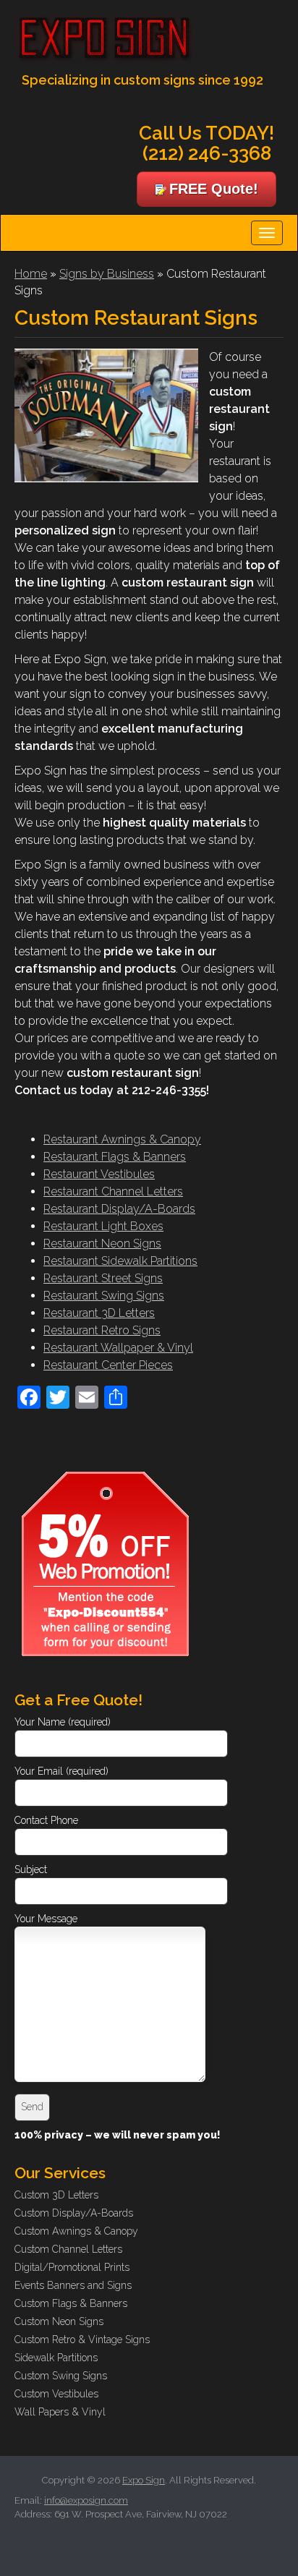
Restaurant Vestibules (99, 1174)
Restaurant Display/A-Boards (119, 1209)
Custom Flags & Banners (71, 2303)
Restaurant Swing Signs (104, 1296)
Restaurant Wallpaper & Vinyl (118, 1348)
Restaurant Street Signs (103, 1278)
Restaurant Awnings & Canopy (122, 1139)
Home (31, 274)
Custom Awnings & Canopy (76, 2231)
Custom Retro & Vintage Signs (82, 2340)
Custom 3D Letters (56, 2195)
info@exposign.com (86, 2500)
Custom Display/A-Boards (74, 2213)
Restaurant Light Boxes (103, 1226)
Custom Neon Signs (59, 2321)
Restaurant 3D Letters (99, 1313)
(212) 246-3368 (207, 153)
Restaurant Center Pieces (108, 1365)
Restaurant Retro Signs (102, 1330)
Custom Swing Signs (61, 2376)
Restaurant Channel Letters (113, 1191)
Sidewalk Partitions (56, 2358)
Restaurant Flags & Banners (115, 1157)
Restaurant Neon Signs (102, 1244)
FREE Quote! (214, 189)
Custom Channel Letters (68, 2249)
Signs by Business (107, 274)
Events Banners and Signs (73, 2285)
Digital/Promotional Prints (72, 2267)
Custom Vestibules (56, 2394)
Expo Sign (144, 2480)
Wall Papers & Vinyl (60, 2412)
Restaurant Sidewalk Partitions (120, 1261)
